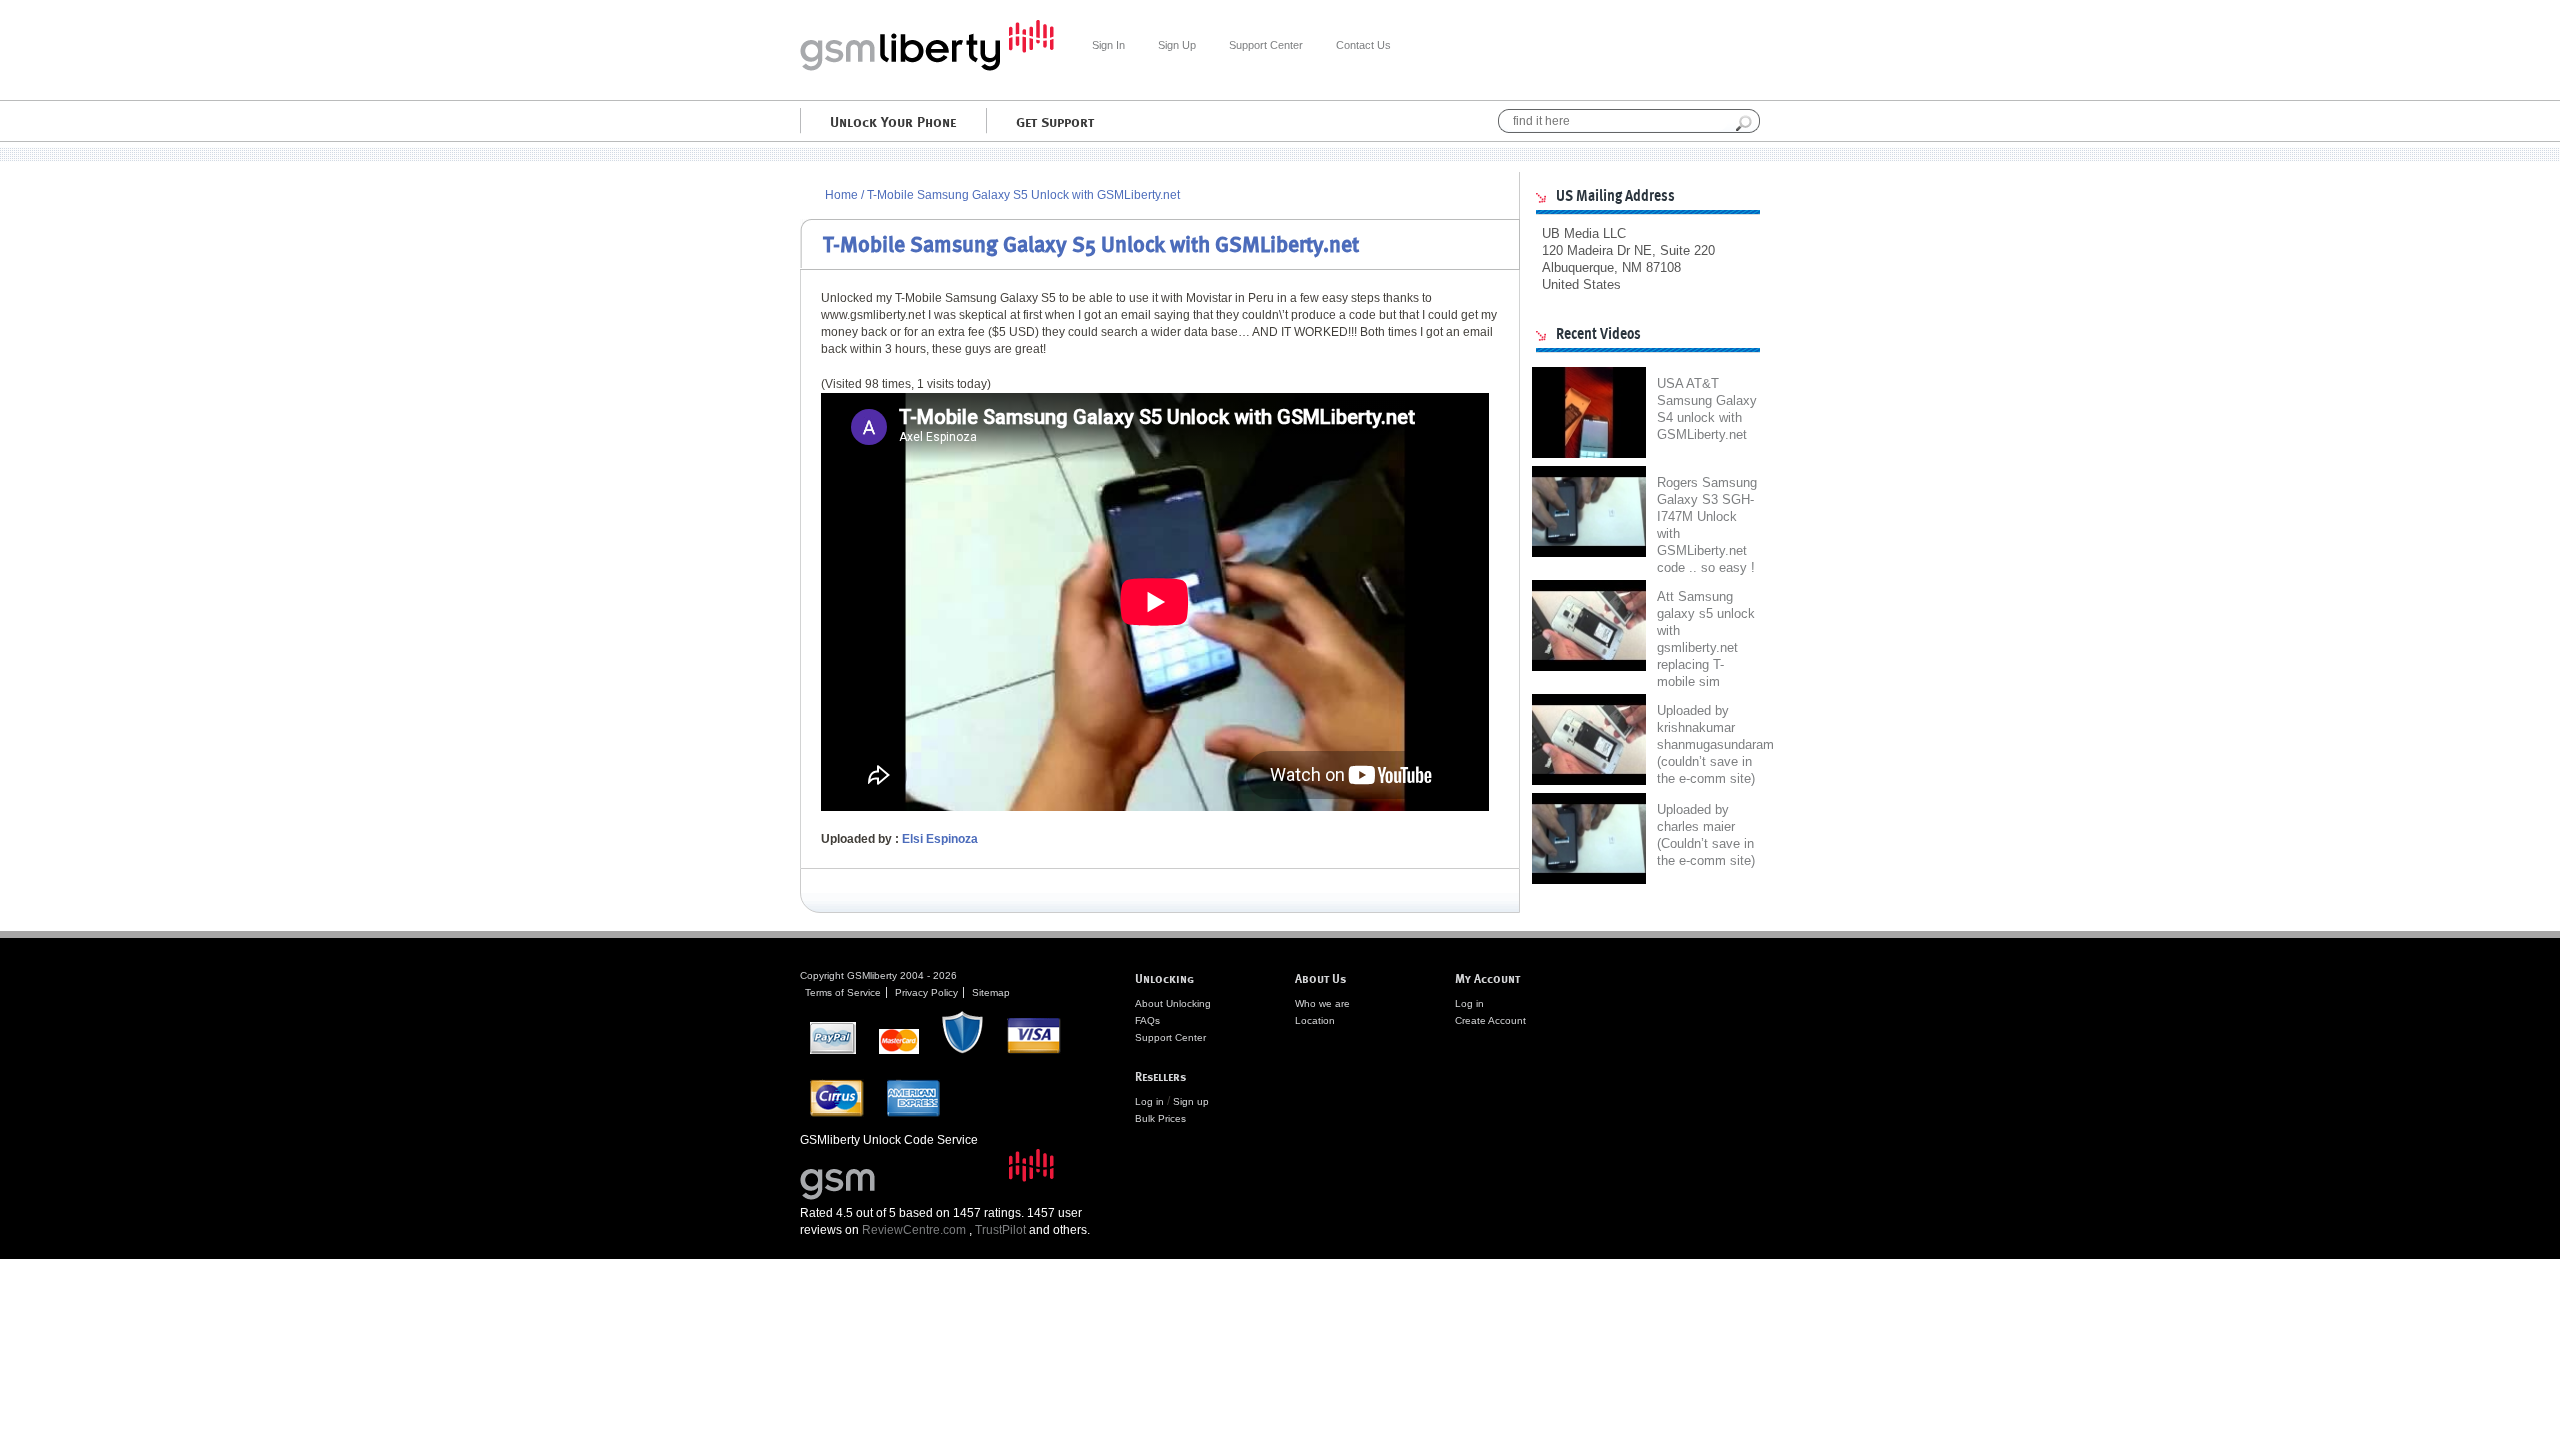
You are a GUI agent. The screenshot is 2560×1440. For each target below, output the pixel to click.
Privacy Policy (926, 992)
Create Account (1490, 1020)
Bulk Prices (1160, 1118)
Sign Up (1177, 45)
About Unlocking (1173, 1003)
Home (841, 195)
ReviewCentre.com (914, 1230)
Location (1315, 1020)
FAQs (1147, 1020)
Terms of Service (843, 992)
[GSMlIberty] (927, 67)
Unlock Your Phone (893, 121)
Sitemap (991, 992)
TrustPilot (1000, 1230)
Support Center (1266, 45)
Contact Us (1363, 45)
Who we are (1322, 1003)
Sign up (1191, 1101)
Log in (1149, 1101)
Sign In (1108, 45)
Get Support (1055, 121)
